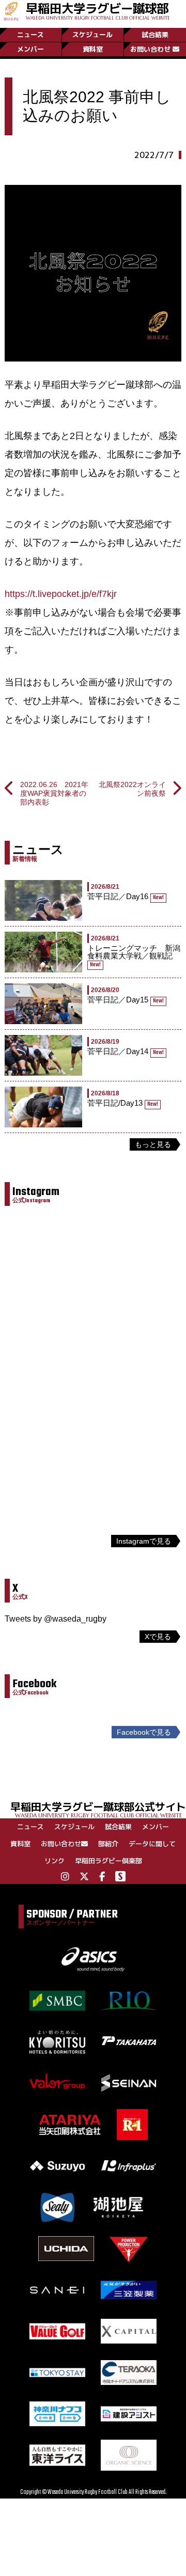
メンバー (30, 49)
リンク (55, 1861)
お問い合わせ (150, 49)
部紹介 (108, 1844)
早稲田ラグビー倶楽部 (109, 1861)
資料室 (93, 49)
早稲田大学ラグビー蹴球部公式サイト (98, 1809)
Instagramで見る (144, 1541)
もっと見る (153, 1144)
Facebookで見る (144, 1732)
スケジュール (92, 35)
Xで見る (158, 1637)
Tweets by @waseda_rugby (56, 1619)
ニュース (30, 35)
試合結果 (155, 35)
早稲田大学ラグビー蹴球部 (98, 10)
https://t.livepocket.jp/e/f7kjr (61, 594)
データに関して (152, 1844)
